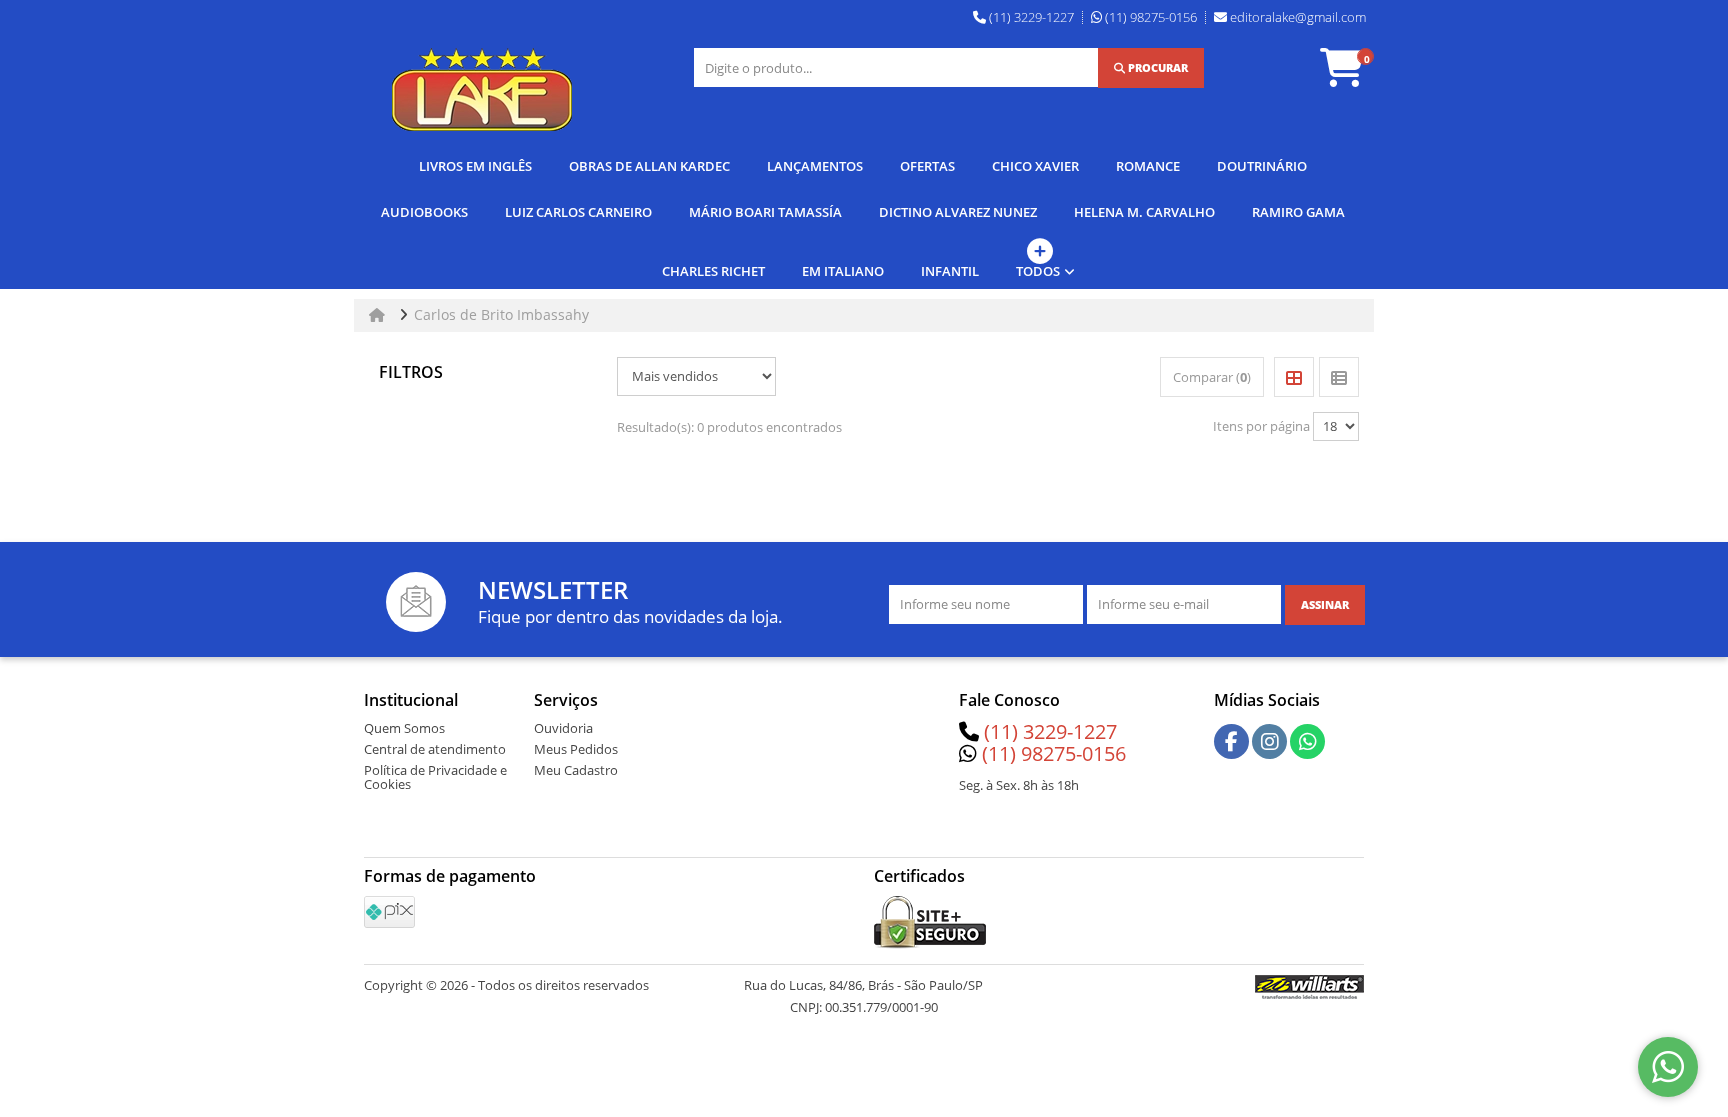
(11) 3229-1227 (1050, 731)
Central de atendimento (435, 749)
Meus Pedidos (576, 749)
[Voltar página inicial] (379, 314)
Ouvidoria (563, 728)
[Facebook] (1231, 742)
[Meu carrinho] (1352, 77)
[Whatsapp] (1308, 742)
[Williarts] (1309, 986)
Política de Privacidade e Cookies (435, 777)
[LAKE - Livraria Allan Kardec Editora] (482, 89)
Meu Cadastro (576, 770)
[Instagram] (1270, 742)
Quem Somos (404, 728)
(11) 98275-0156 (1054, 753)
